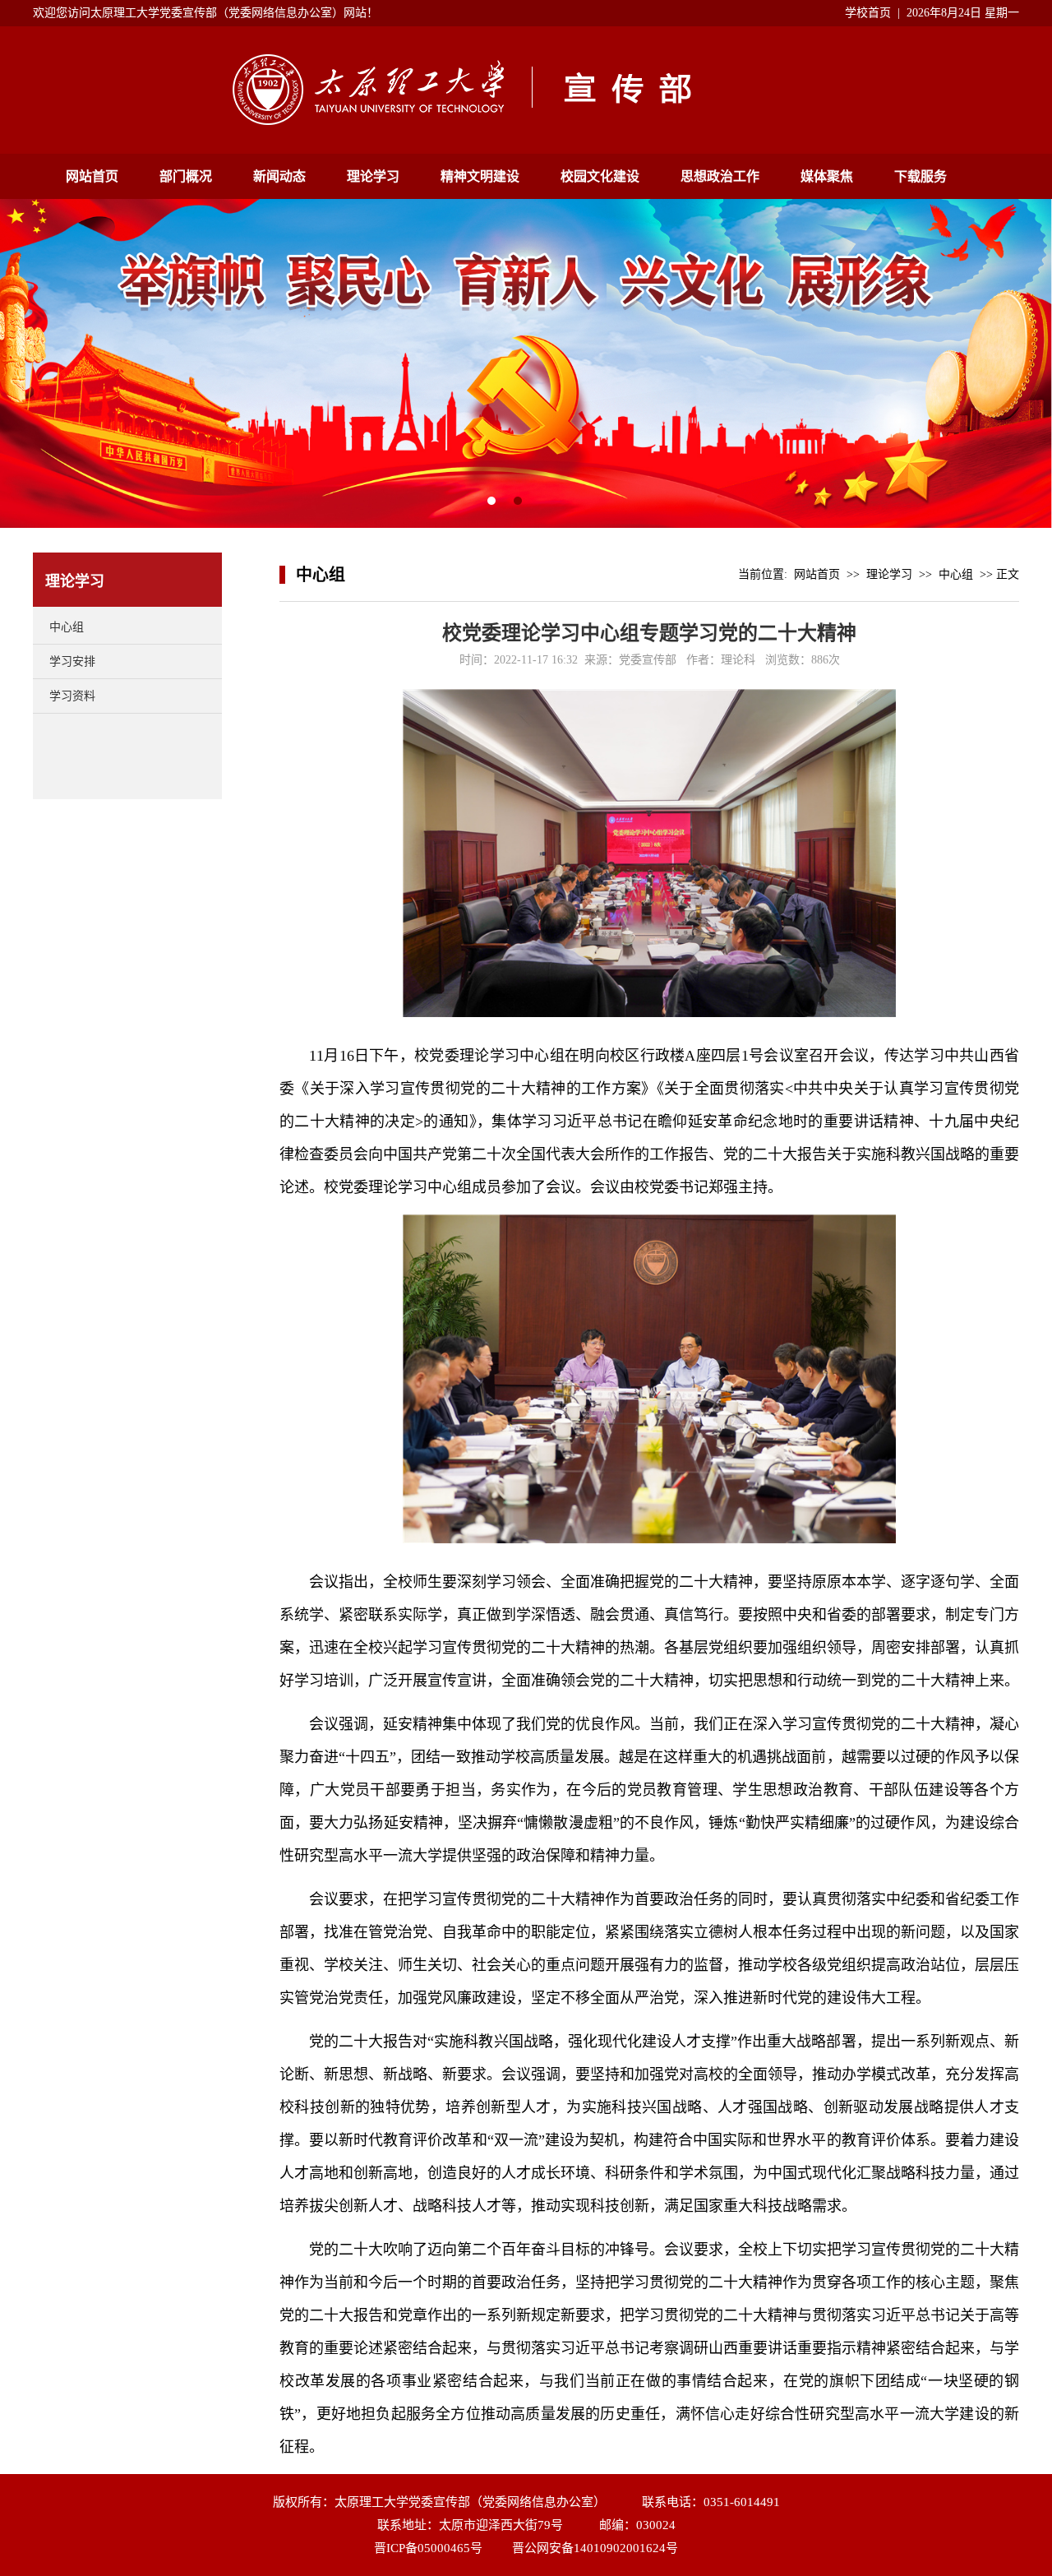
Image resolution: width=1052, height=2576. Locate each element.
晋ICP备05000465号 (428, 2548)
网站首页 (92, 176)
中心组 (67, 627)
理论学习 (373, 176)
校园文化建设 (600, 176)
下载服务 (920, 176)
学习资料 (72, 696)
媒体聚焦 (827, 176)
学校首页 (868, 13)
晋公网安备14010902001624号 (595, 2548)
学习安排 (72, 661)
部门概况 (186, 176)
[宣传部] (526, 121)
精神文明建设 (480, 176)
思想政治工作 (720, 176)
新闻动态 (279, 176)
